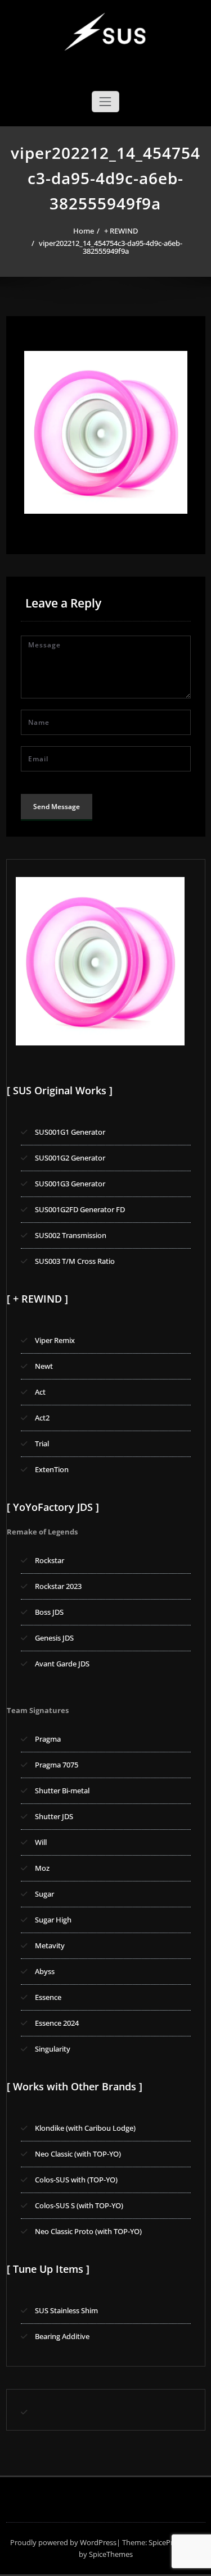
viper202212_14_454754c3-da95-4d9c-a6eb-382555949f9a (111, 247)
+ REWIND (121, 231)
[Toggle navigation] (105, 102)
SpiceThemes (110, 2554)
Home (84, 231)
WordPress (98, 2542)
